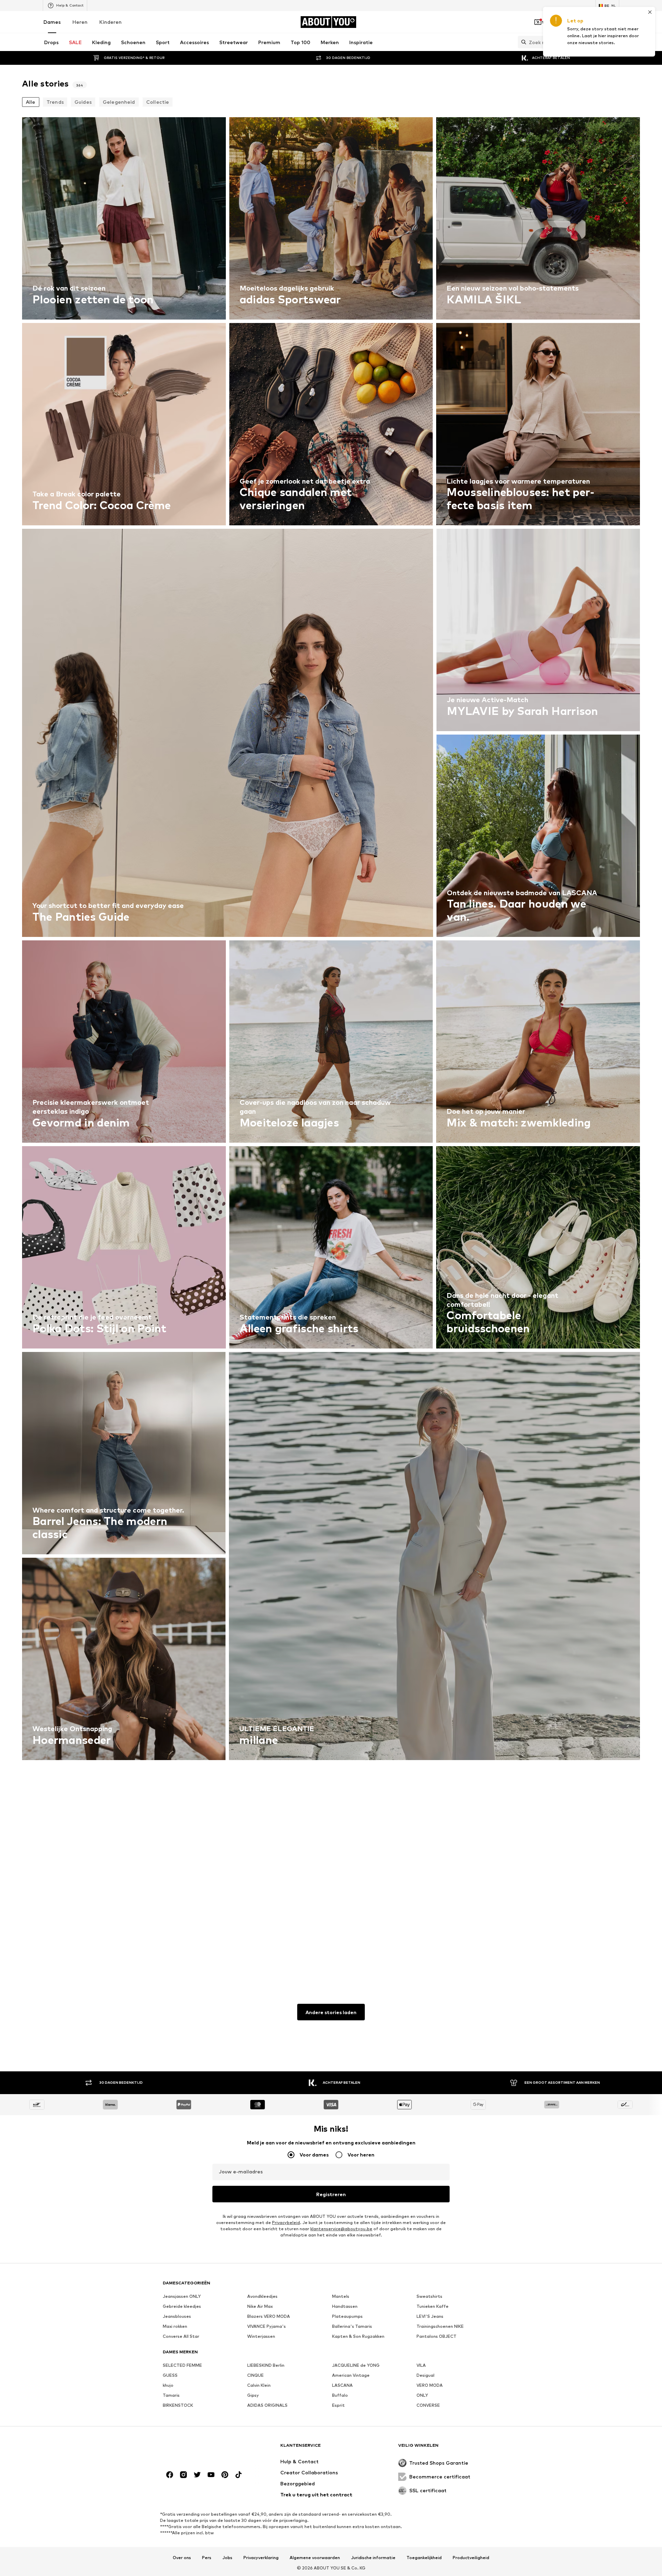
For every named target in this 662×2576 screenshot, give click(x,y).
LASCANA (342, 2385)
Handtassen (345, 2306)
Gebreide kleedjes (182, 2306)
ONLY (422, 2395)
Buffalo (340, 2395)
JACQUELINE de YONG (356, 2365)
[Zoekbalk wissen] (614, 42)
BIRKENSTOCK (178, 2405)
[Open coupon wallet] (538, 22)
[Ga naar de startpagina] (200, 2449)
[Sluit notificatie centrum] (576, 22)
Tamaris (171, 2395)
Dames (52, 22)
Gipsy (253, 2395)
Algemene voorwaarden (315, 2558)
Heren (80, 22)
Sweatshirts (429, 2296)
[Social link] (170, 2475)
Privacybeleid (286, 2223)
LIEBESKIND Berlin (266, 2365)
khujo (168, 2385)
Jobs (227, 2558)
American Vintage (351, 2375)
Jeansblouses (177, 2316)
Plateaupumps (347, 2316)
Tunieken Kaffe (433, 2306)
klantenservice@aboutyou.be (341, 2229)
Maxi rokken (175, 2326)
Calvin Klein (259, 2385)
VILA (421, 2365)
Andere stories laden (331, 2012)
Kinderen (111, 22)
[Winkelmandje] (615, 22)
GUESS (170, 2375)
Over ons (182, 2558)
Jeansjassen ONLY (182, 2296)
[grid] (331, 1043)
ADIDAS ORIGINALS (267, 2405)
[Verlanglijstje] (596, 22)
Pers (207, 2558)
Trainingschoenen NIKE (440, 2326)
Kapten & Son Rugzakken (358, 2336)
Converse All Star (181, 2336)
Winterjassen (261, 2336)
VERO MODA (430, 2385)
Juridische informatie (373, 2558)
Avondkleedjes (262, 2296)
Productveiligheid (471, 2558)
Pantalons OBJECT (437, 2336)
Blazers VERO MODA (269, 2316)
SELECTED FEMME (182, 2365)
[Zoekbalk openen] (522, 42)
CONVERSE (428, 2405)
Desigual (425, 2375)
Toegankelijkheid (424, 2558)
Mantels (341, 2296)
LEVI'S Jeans (430, 2316)
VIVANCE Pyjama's (267, 2326)
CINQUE (255, 2375)
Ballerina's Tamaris (352, 2326)
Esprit (338, 2405)
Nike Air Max (260, 2306)
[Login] (557, 22)
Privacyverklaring (261, 2558)
